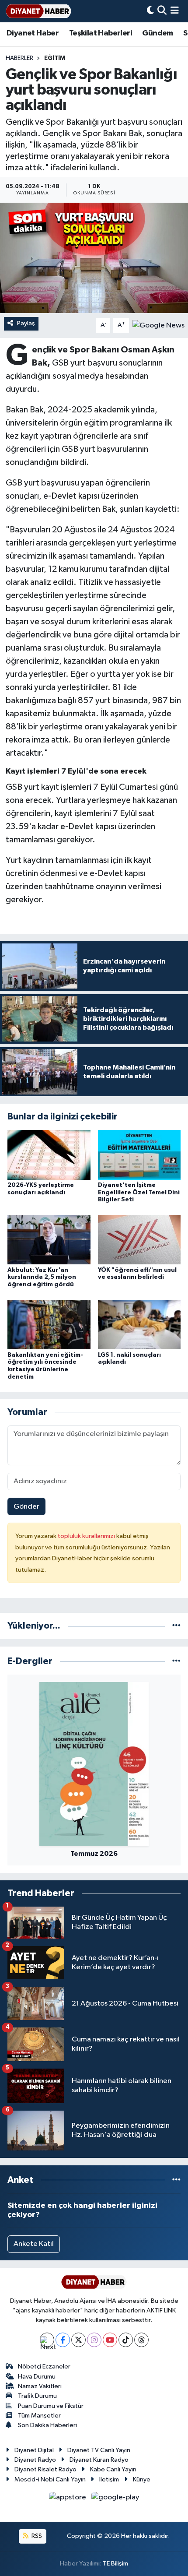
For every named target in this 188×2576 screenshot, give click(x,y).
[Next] (47, 2340)
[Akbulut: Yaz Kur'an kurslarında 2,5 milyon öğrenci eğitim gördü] (49, 1240)
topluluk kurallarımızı (87, 1536)
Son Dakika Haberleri (47, 2425)
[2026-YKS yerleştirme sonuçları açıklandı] (49, 1155)
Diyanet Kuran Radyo (99, 2460)
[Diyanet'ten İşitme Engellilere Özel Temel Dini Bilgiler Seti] (139, 1155)
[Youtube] (110, 2340)
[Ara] (162, 11)
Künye (142, 2479)
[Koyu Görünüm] (150, 11)
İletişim (109, 2479)
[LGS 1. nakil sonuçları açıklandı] (139, 1324)
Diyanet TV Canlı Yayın (99, 2450)
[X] (78, 2340)
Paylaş (26, 323)
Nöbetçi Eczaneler (44, 2367)
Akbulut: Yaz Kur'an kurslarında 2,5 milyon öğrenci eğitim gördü (42, 1277)
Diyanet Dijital (34, 2450)
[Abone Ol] (158, 326)
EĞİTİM (55, 58)
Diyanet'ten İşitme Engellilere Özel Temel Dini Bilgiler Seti (139, 1193)
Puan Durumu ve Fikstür (51, 2406)
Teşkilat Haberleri (101, 33)
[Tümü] (176, 1626)
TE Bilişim (115, 2564)
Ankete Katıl (34, 2244)
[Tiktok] (126, 2340)
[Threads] (141, 2340)
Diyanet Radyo (35, 2460)
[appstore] (68, 2499)
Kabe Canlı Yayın (113, 2469)
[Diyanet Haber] (38, 11)
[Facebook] (63, 2340)
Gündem (157, 33)
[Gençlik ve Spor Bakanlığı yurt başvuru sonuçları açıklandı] (94, 258)
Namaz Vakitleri (40, 2386)
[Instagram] (94, 2340)
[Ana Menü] (175, 11)
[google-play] (115, 2499)
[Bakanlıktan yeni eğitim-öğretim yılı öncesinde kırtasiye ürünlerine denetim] (49, 1324)
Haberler (19, 58)
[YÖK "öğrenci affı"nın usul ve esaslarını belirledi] (139, 1240)
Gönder (26, 1507)
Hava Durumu (37, 2377)
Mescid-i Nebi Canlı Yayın (50, 2479)
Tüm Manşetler (39, 2416)
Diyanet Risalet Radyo (45, 2469)
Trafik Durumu (37, 2396)
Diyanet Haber (33, 33)
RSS (36, 2536)
